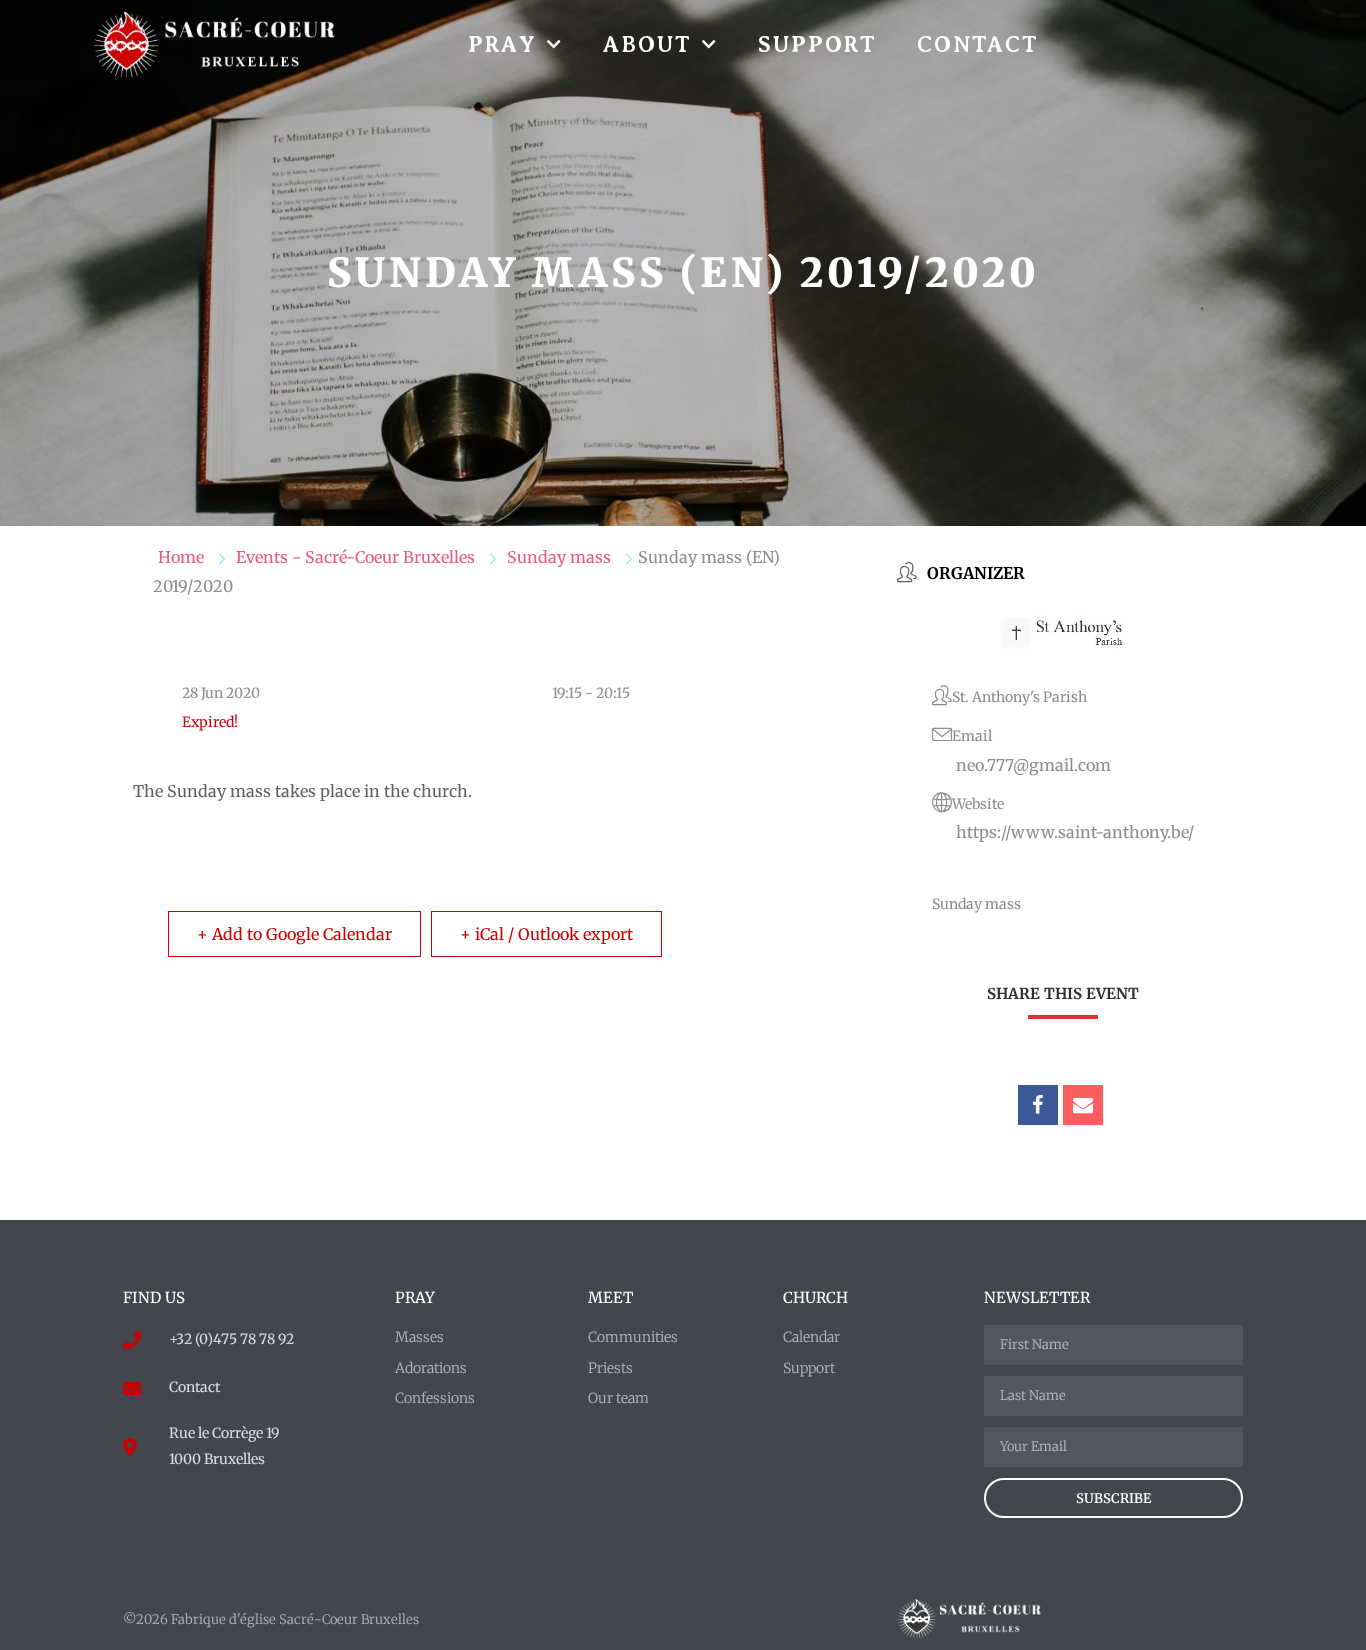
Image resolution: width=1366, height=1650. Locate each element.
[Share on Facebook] (1038, 1105)
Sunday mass (559, 557)
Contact (978, 44)
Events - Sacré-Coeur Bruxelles (355, 557)
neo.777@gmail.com (1033, 765)
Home (181, 557)
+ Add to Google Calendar (294, 934)
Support (817, 44)
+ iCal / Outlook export (546, 934)
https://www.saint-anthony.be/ (1075, 832)
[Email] (1083, 1105)
